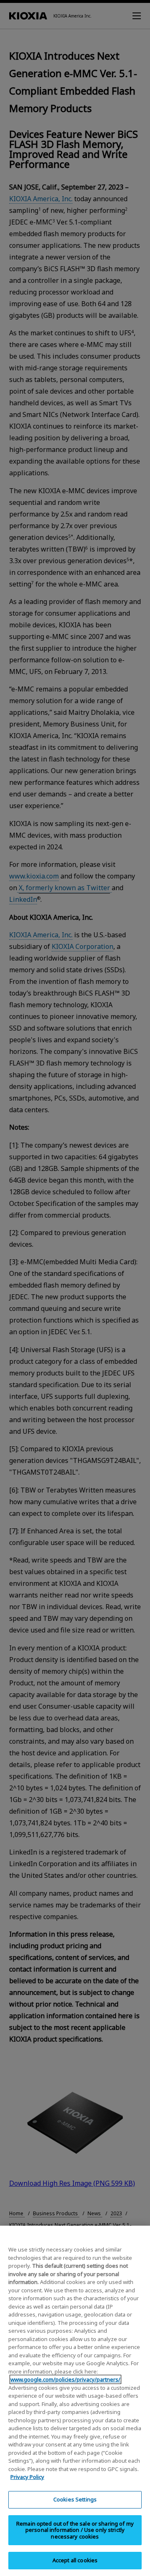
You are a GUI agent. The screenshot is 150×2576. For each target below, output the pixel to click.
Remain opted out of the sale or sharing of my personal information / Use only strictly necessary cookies (75, 2530)
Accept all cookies (75, 2560)
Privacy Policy (27, 2477)
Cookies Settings (75, 2499)
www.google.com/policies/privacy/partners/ (65, 2379)
